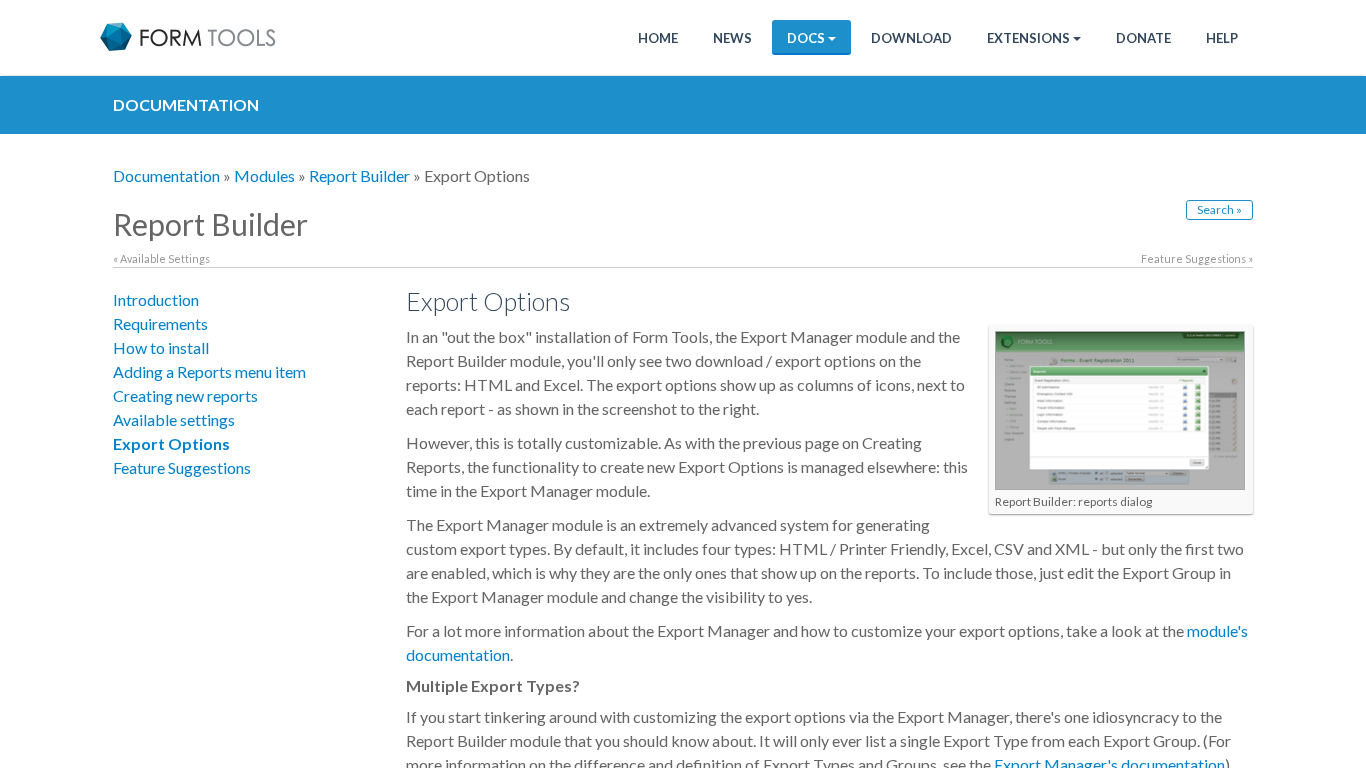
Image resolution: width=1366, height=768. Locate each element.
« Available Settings (161, 258)
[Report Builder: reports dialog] (1120, 409)
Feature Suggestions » (1197, 258)
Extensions (1028, 38)
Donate (1143, 38)
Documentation (166, 175)
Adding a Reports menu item (209, 371)
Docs (806, 38)
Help (1222, 38)
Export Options (171, 443)
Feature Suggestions (182, 467)
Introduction (156, 299)
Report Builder (359, 175)
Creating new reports (185, 395)
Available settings (174, 419)
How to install (161, 347)
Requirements (160, 323)
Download (911, 38)
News (732, 38)
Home (658, 38)
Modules (264, 175)
